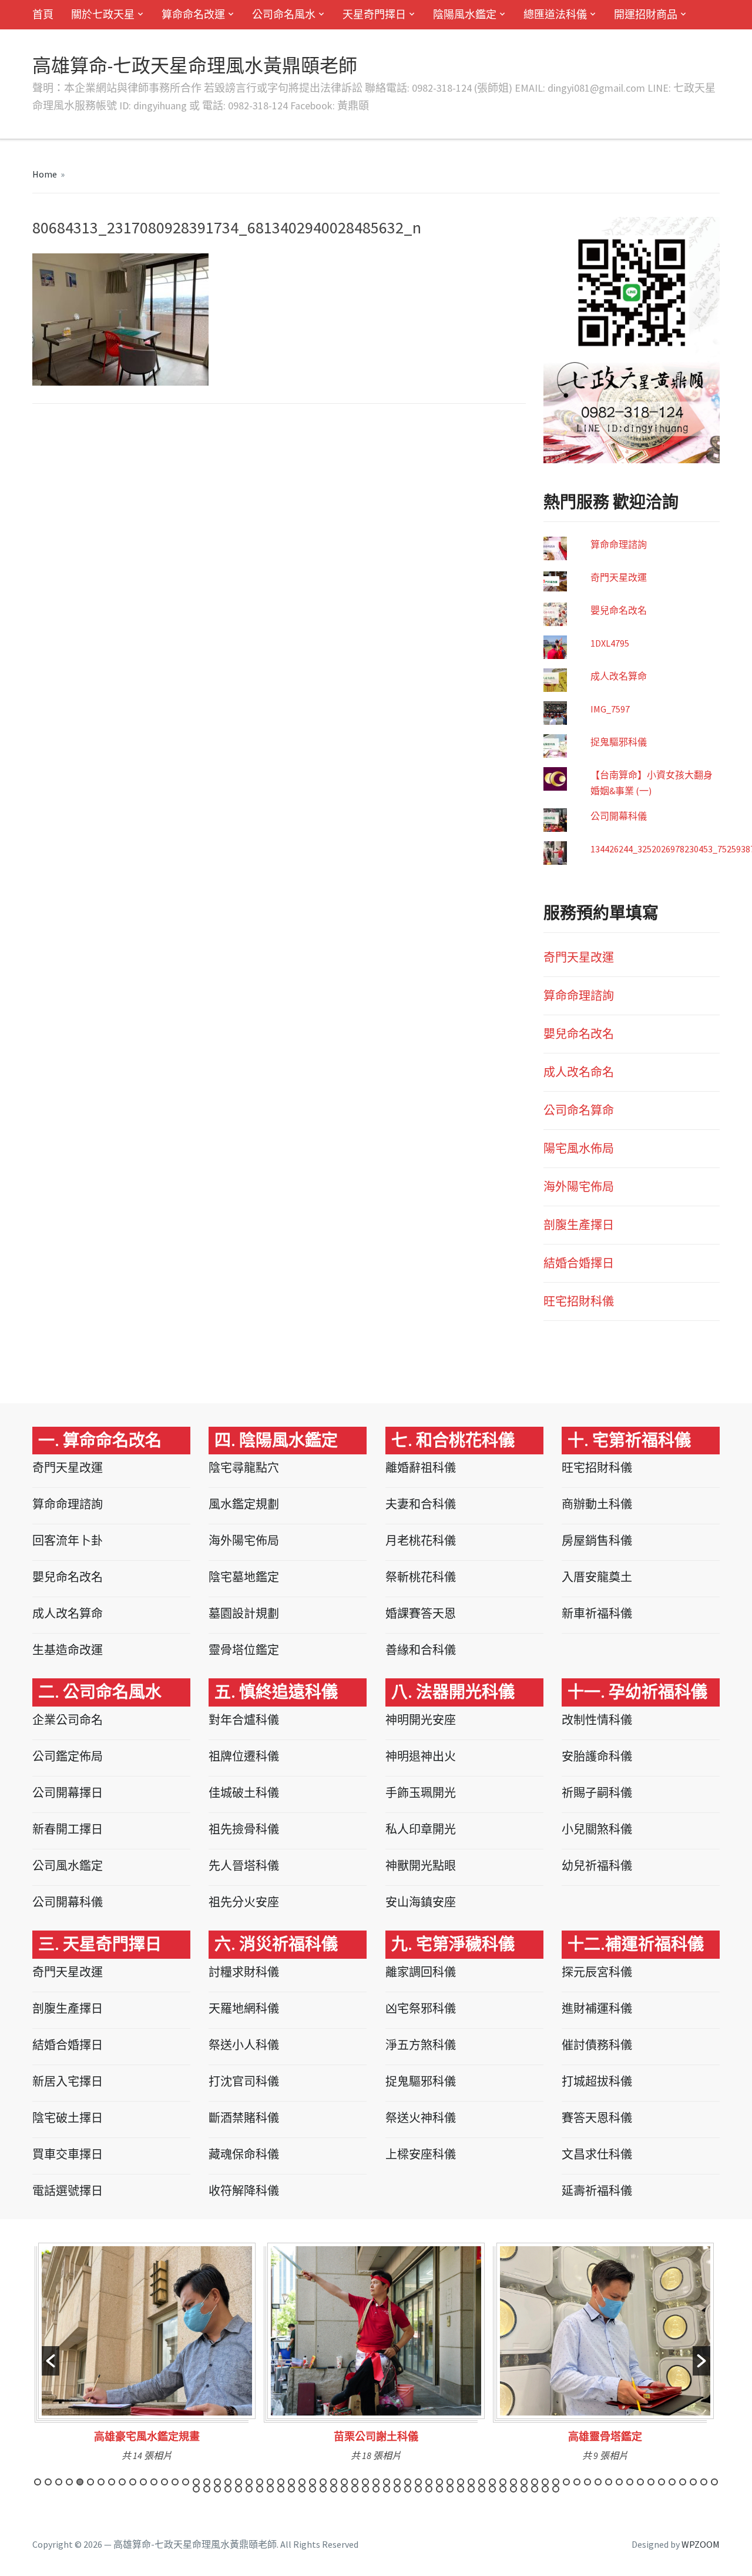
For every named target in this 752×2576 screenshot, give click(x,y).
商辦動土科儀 (597, 1504)
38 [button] (429, 2482)
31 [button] (355, 2482)
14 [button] (175, 2482)
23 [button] (270, 2482)
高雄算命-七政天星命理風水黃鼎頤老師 (195, 66)
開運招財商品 (646, 14)
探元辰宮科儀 (597, 1972)
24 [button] (281, 2482)
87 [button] (418, 2489)
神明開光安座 (421, 1720)
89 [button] (439, 2489)
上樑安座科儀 (421, 2154)
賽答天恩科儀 (597, 2118)
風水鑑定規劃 (244, 1504)
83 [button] (376, 2489)
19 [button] (228, 2482)
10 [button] (133, 2482)
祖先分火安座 (244, 1902)
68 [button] (217, 2489)
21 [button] (249, 2482)
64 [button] (704, 2482)
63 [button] (693, 2482)
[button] (51, 2361)
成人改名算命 (619, 676)
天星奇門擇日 (374, 14)
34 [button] (387, 2482)
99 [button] (545, 2489)
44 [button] (492, 2482)
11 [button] (143, 2482)
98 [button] (535, 2489)
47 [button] (524, 2482)
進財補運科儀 (597, 2008)
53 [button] (587, 2482)
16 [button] (196, 2482)
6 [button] (90, 2482)
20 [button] (239, 2482)
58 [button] (640, 2482)
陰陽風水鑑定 (465, 14)
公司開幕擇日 (68, 1793)
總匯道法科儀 (555, 14)
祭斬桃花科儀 (421, 1577)
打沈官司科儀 (244, 2081)
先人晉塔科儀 (244, 1866)
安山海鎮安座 (421, 1902)
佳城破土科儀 (244, 1793)
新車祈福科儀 (597, 1613)
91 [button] (461, 2489)
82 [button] (365, 2489)
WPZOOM (701, 2544)
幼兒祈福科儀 (597, 1866)
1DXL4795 (610, 643)
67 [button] (207, 2489)
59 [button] (651, 2482)
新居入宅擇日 (68, 2081)
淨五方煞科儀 (421, 2045)
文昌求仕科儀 (597, 2154)
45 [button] (503, 2482)
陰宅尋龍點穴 (244, 1468)
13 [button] (164, 2482)
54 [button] (598, 2482)
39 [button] (439, 2482)
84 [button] (387, 2489)
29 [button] (334, 2482)
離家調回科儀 (421, 1972)
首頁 (43, 14)
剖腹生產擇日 (579, 1225)
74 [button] (281, 2489)
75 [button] (291, 2489)
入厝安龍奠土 (597, 1577)
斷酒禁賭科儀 (244, 2118)
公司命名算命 (579, 1110)
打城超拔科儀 (597, 2081)
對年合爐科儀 (244, 1720)
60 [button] (662, 2482)
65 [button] (714, 2482)
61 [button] (672, 2482)
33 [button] (376, 2482)
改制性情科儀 (597, 1720)
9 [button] (122, 2482)
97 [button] (524, 2489)
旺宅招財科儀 (579, 1301)
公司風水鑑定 (68, 1866)
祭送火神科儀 (421, 2118)
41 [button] (461, 2482)
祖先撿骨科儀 (244, 1829)
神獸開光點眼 (421, 1866)
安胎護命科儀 (597, 1756)
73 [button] (270, 2489)
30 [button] (344, 2482)
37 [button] (418, 2482)
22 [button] (260, 2482)
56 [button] (619, 2482)
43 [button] (482, 2482)
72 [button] (260, 2489)
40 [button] (450, 2482)
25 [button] (291, 2482)
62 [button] (683, 2482)
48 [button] (535, 2482)
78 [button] (323, 2489)
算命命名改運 (193, 14)
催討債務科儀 (597, 2045)
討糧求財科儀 (244, 1972)
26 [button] (302, 2482)
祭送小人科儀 (244, 2045)
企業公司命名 (68, 1720)
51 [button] (566, 2482)
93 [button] (482, 2489)
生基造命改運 (68, 1650)
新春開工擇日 (68, 1829)
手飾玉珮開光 (421, 1793)
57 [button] (630, 2482)
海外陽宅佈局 (579, 1187)
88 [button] (429, 2489)
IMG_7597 (610, 709)
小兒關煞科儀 (597, 1829)
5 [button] (80, 2482)
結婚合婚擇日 (579, 1263)
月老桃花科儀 (421, 1540)
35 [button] (397, 2482)
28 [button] (323, 2482)
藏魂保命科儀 (244, 2154)
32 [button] (365, 2482)
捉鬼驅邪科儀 (619, 742)
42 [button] (471, 2482)
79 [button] (334, 2489)
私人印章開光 (421, 1829)
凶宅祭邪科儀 (421, 2008)
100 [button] (556, 2489)
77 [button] (313, 2489)
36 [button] (408, 2482)
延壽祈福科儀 (597, 2191)
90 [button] (450, 2489)
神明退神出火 (421, 1756)
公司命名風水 (284, 14)
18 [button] (217, 2482)
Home (45, 174)
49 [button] (545, 2482)
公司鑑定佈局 (68, 1756)
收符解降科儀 (244, 2191)
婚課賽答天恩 (421, 1613)
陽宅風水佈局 (579, 1148)
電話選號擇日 (68, 2191)
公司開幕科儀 (619, 816)
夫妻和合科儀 (421, 1504)
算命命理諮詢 (619, 544)
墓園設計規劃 (244, 1613)
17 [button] (207, 2482)
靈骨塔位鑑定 (244, 1650)
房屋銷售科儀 (597, 1540)
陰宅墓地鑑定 (244, 1577)
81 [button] (355, 2489)
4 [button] (69, 2482)
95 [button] (503, 2489)
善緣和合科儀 (421, 1650)
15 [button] (186, 2482)
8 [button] (112, 2482)
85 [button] (397, 2489)
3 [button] (59, 2482)
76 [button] (302, 2489)
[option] (147, 2356)
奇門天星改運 (619, 577)
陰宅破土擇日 (68, 2118)
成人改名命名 (579, 1072)
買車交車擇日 (68, 2154)
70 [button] (239, 2489)
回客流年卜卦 (68, 1540)
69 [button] (228, 2489)
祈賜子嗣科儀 (597, 1793)
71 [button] (249, 2489)
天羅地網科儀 (244, 2008)
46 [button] (513, 2482)
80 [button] (344, 2489)
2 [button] (48, 2482)
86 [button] (408, 2489)
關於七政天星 (103, 14)
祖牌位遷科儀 (244, 1756)
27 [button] (313, 2482)
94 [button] (492, 2489)
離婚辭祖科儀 (421, 1468)
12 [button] (154, 2482)
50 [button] (556, 2482)
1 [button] (38, 2482)
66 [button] (196, 2489)
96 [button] (513, 2489)
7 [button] (101, 2482)
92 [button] (471, 2489)
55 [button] (609, 2482)
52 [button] (577, 2482)
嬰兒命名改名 (619, 610)
